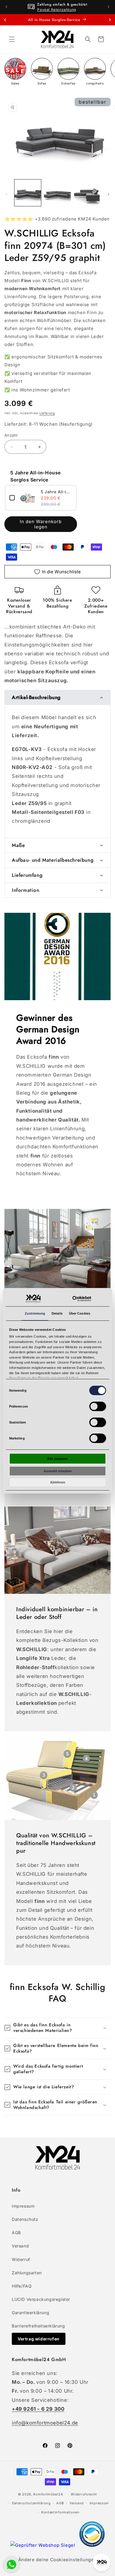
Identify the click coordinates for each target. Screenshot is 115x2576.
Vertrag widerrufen (39, 2339)
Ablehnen (58, 1482)
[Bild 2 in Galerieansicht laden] (57, 193)
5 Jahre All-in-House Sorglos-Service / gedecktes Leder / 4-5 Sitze (56, 492)
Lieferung (47, 413)
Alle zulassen (57, 1459)
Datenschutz (25, 2219)
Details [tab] (57, 1313)
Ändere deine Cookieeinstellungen (57, 2560)
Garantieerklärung (31, 2313)
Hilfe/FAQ (22, 2286)
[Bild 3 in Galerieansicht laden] (87, 193)
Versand (20, 2246)
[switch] (97, 1406)
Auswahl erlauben (58, 1471)
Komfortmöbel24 (48, 2494)
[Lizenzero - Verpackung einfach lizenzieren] (92, 2545)
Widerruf (21, 2259)
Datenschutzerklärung (31, 2503)
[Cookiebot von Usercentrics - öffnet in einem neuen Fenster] (82, 1299)
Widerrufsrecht (84, 2494)
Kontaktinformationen (60, 2512)
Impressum (23, 2206)
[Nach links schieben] (6, 194)
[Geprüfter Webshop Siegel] (43, 2545)
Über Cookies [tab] (80, 1313)
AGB (16, 2233)
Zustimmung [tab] (35, 1313)
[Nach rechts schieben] (109, 194)
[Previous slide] (5, 20)
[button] (12, 39)
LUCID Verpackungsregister (41, 2299)
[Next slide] (110, 20)
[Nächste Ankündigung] (109, 7)
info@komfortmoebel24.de (45, 2423)
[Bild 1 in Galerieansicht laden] (28, 193)
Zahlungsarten (27, 2273)
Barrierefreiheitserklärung (38, 2326)
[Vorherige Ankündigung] (6, 7)
